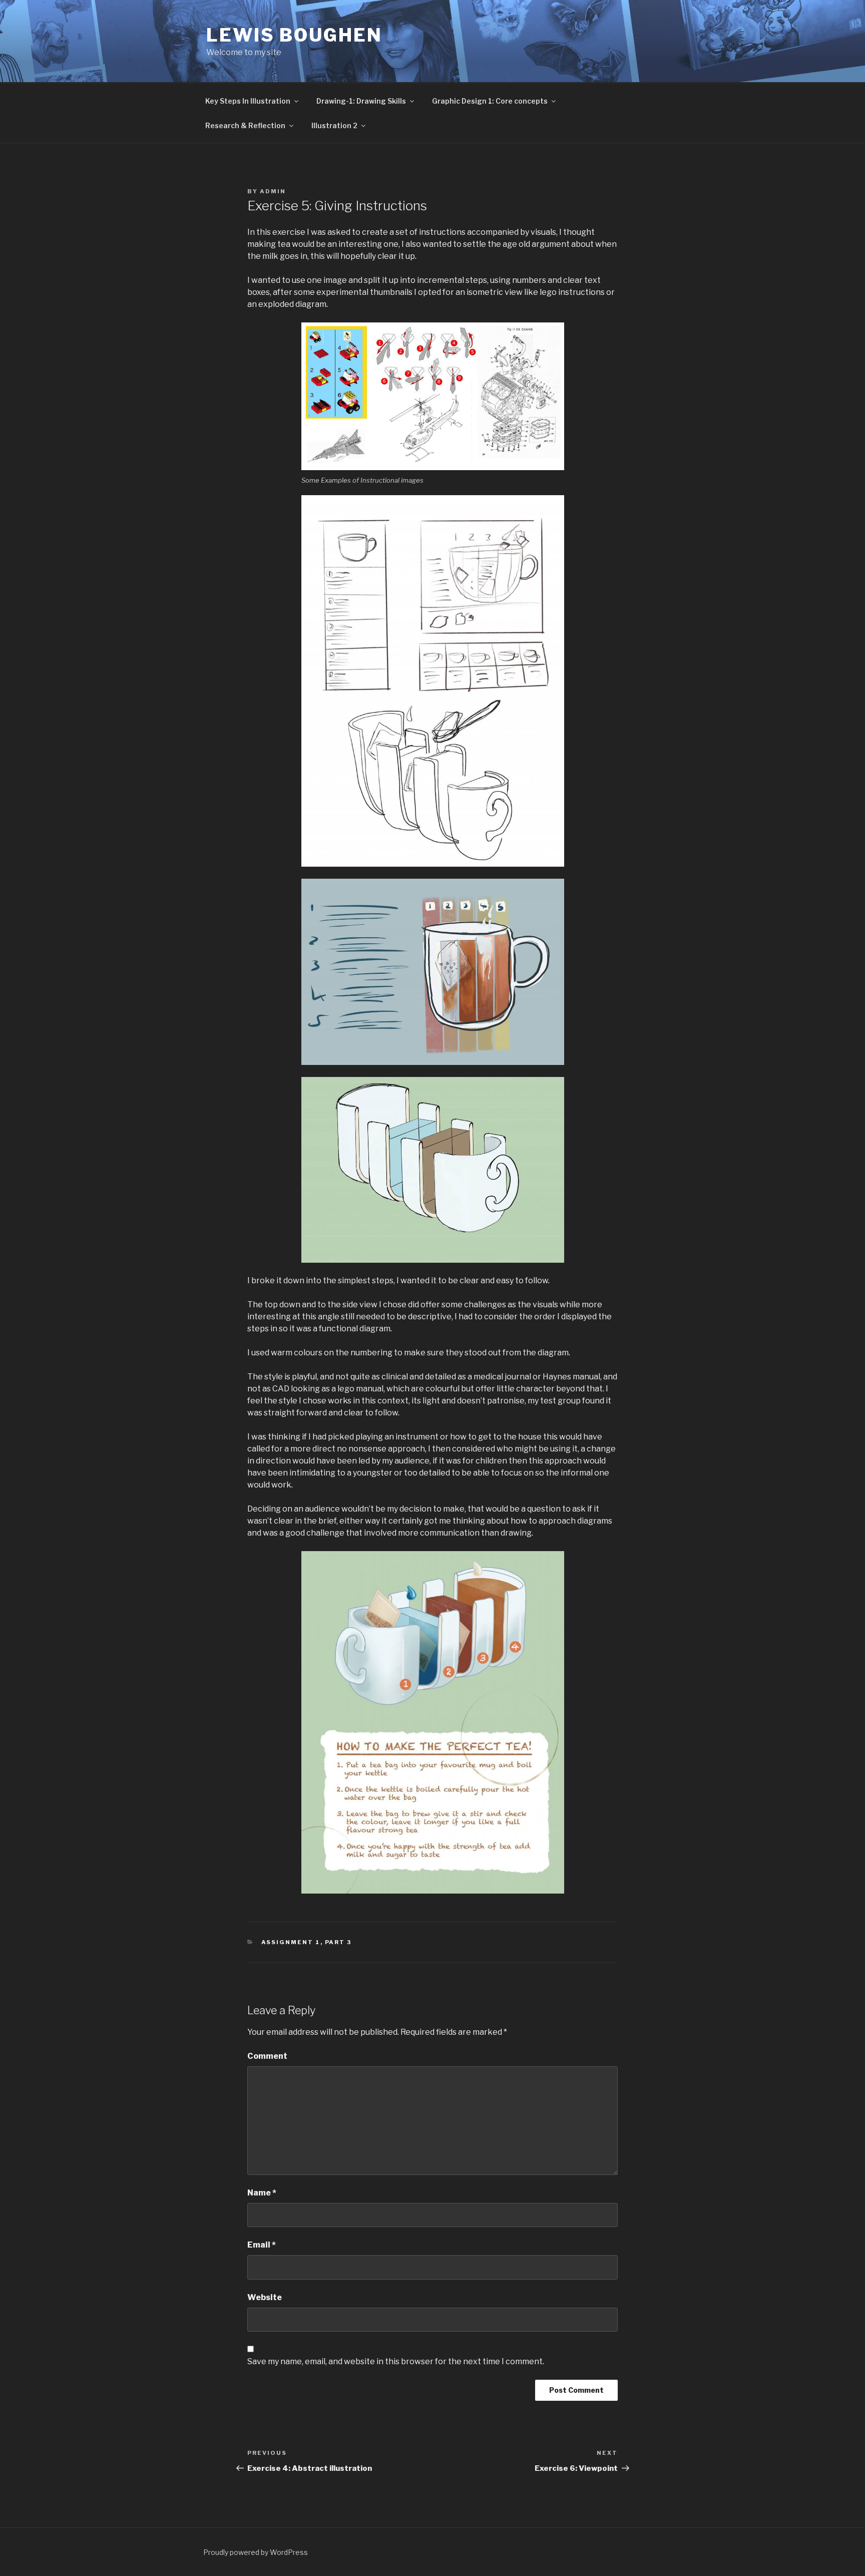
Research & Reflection (245, 125)
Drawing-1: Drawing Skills (361, 101)
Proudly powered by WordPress (256, 2552)
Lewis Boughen (294, 35)
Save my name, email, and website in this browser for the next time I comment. (396, 2361)
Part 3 (338, 1942)
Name (262, 2193)
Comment (267, 2056)
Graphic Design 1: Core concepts (490, 101)
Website (265, 2297)
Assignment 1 (291, 1942)
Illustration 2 (334, 125)
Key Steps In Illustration (248, 101)
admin (273, 191)
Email (262, 2245)
